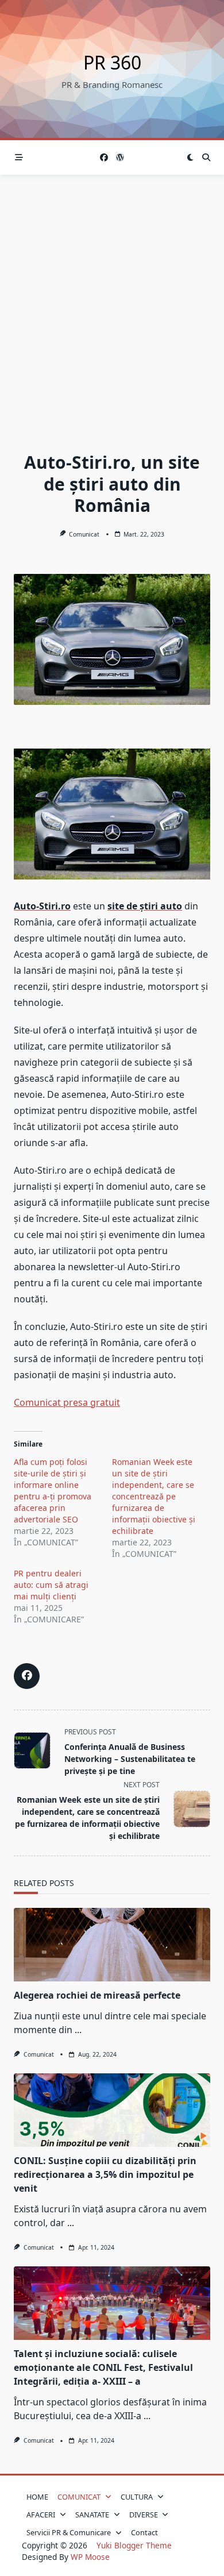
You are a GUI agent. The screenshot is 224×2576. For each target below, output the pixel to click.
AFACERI (41, 2515)
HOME (37, 2497)
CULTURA (137, 2497)
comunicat (84, 534)
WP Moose (90, 2557)
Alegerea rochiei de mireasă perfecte (97, 1995)
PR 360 (112, 62)
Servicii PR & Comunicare (69, 2532)
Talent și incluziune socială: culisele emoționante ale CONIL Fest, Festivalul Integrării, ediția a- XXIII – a (103, 2367)
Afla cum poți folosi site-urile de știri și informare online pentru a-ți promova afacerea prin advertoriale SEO (53, 1491)
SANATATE (92, 2515)
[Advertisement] (112, 292)
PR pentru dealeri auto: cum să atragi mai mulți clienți (51, 1585)
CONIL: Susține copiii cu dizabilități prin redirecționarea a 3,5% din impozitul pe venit (105, 2174)
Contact (144, 2532)
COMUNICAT (79, 2497)
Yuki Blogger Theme (134, 2545)
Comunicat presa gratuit (67, 1402)
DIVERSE (144, 2515)
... (78, 2030)
